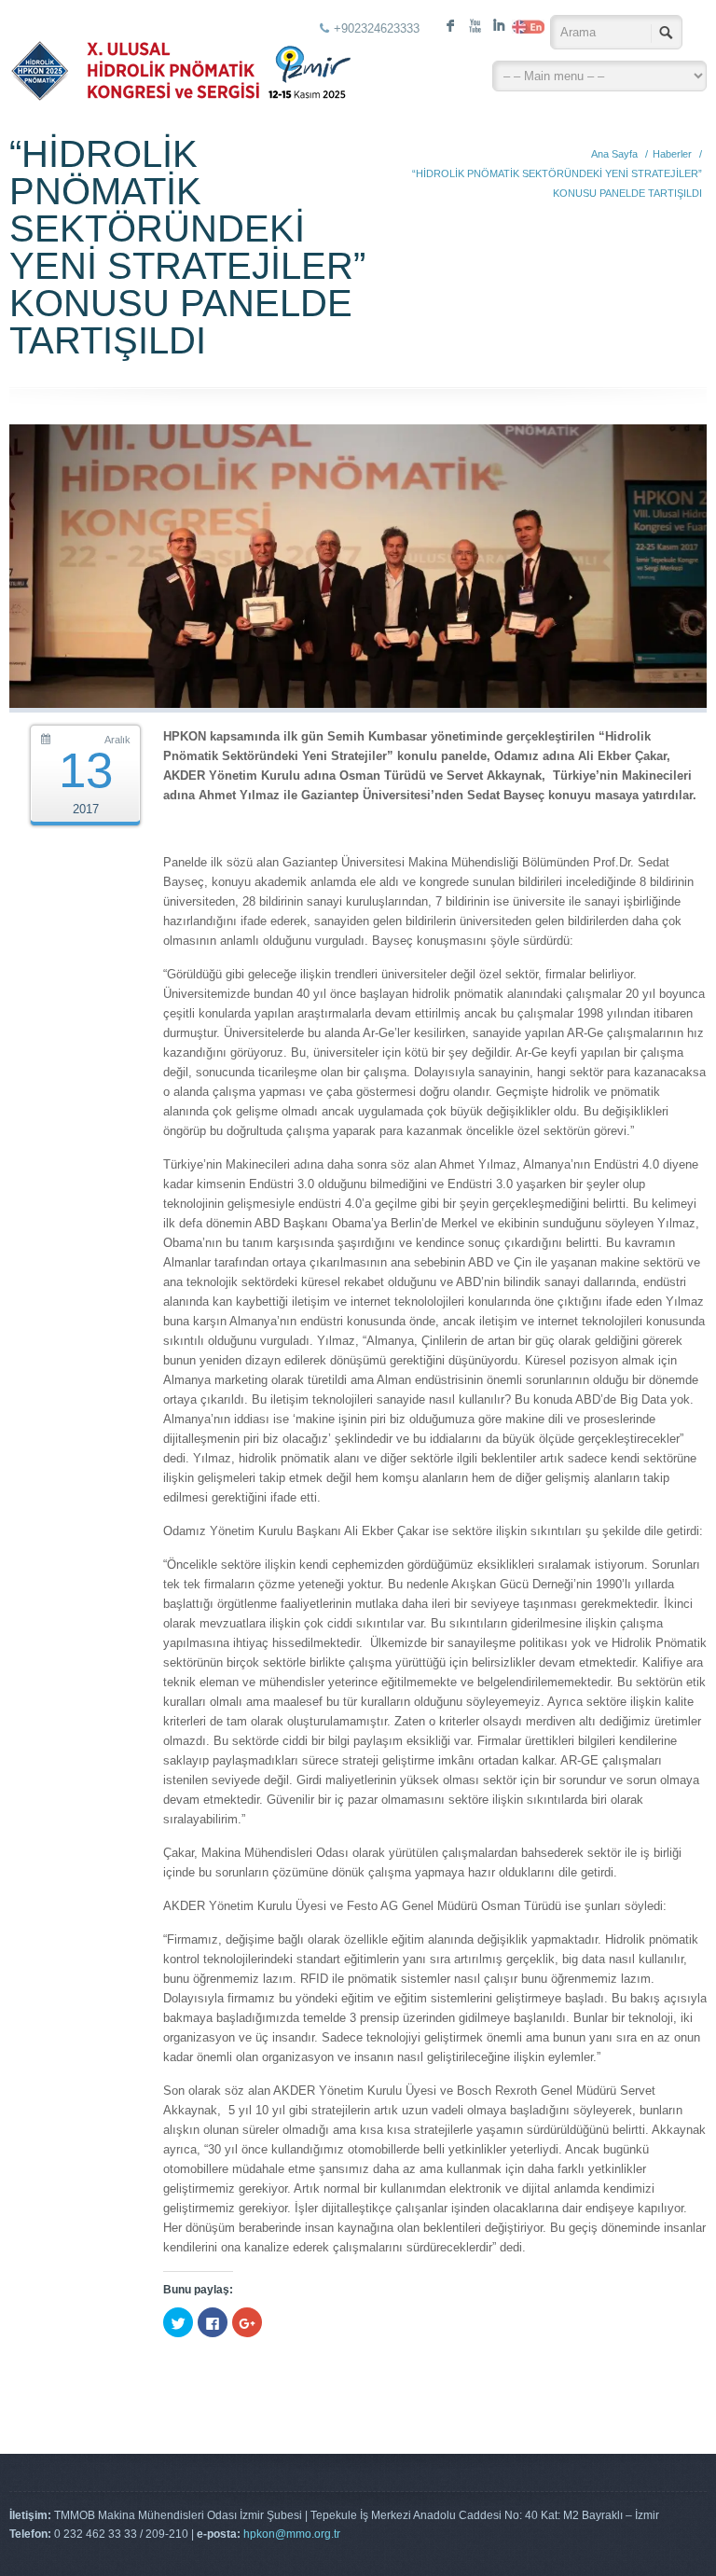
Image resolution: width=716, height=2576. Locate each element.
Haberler (672, 154)
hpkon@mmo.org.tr (292, 2534)
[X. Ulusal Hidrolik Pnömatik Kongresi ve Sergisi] (180, 56)
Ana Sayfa (614, 154)
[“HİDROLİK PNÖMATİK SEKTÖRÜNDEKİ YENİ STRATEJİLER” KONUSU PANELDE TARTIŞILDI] (358, 704)
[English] (523, 26)
